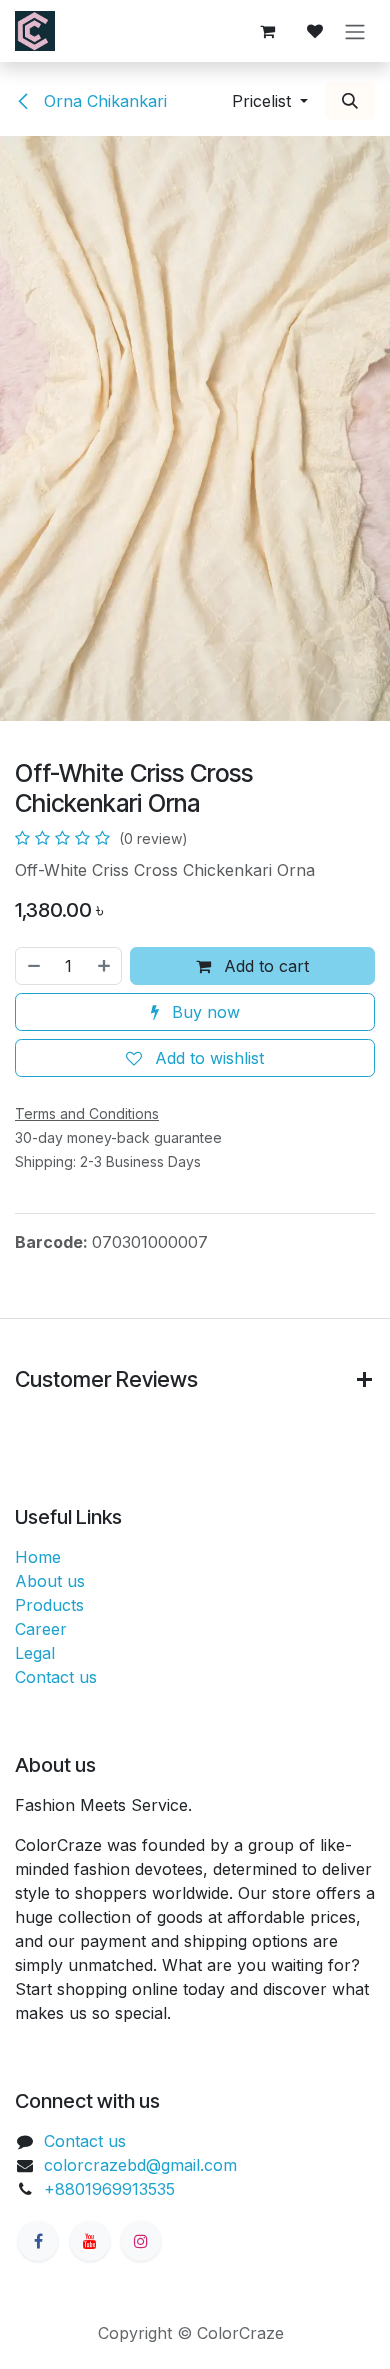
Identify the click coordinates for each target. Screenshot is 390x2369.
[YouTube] (90, 2241)
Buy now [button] (203, 1012)
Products (49, 1605)
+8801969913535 (109, 2189)
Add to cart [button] (264, 966)
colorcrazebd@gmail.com (140, 2165)
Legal (35, 1653)
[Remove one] (33, 966)
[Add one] (105, 966)
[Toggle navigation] (355, 31)
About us (50, 1581)
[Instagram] (141, 2241)
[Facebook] (38, 2241)
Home (38, 1557)
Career (41, 1629)
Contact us (56, 1677)
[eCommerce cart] (267, 31)
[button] (270, 101)
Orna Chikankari (103, 101)
